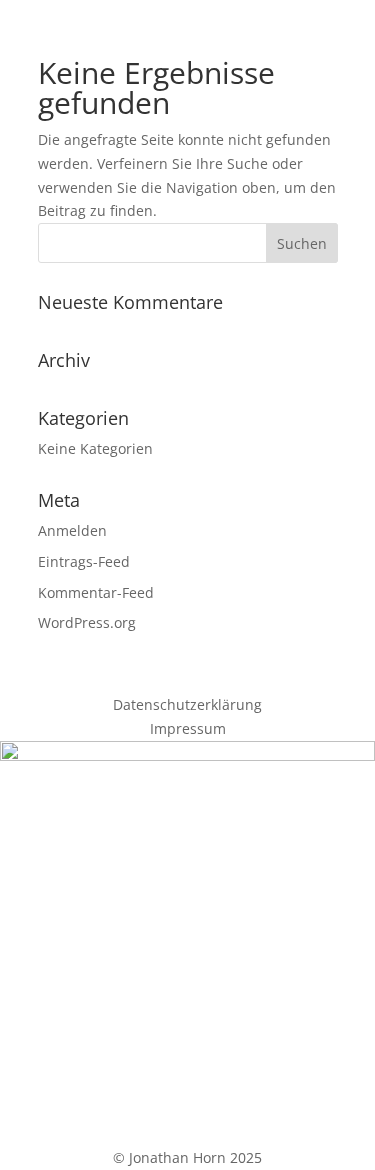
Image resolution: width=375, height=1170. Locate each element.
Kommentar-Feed (96, 592)
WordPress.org (87, 622)
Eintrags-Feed (84, 561)
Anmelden (72, 530)
